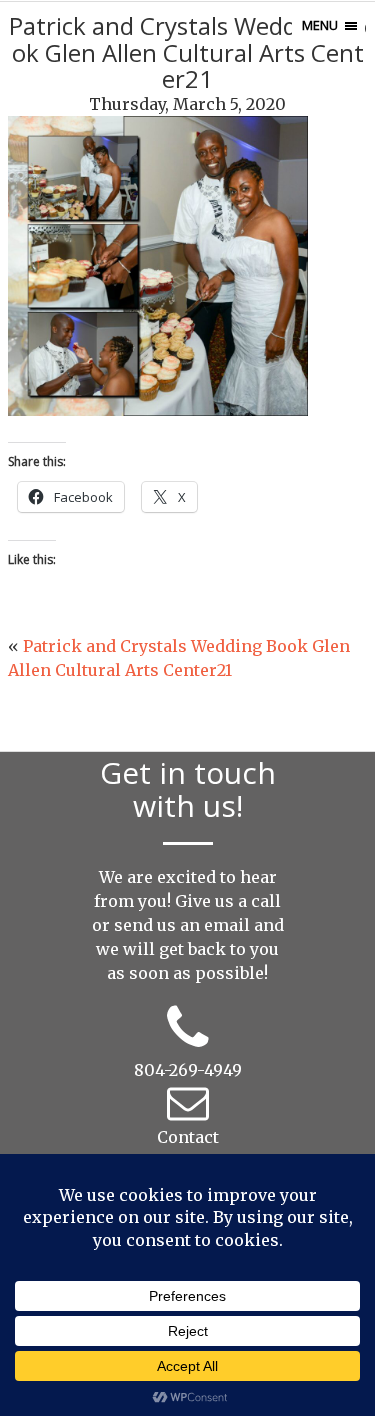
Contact (188, 1137)
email (227, 925)
